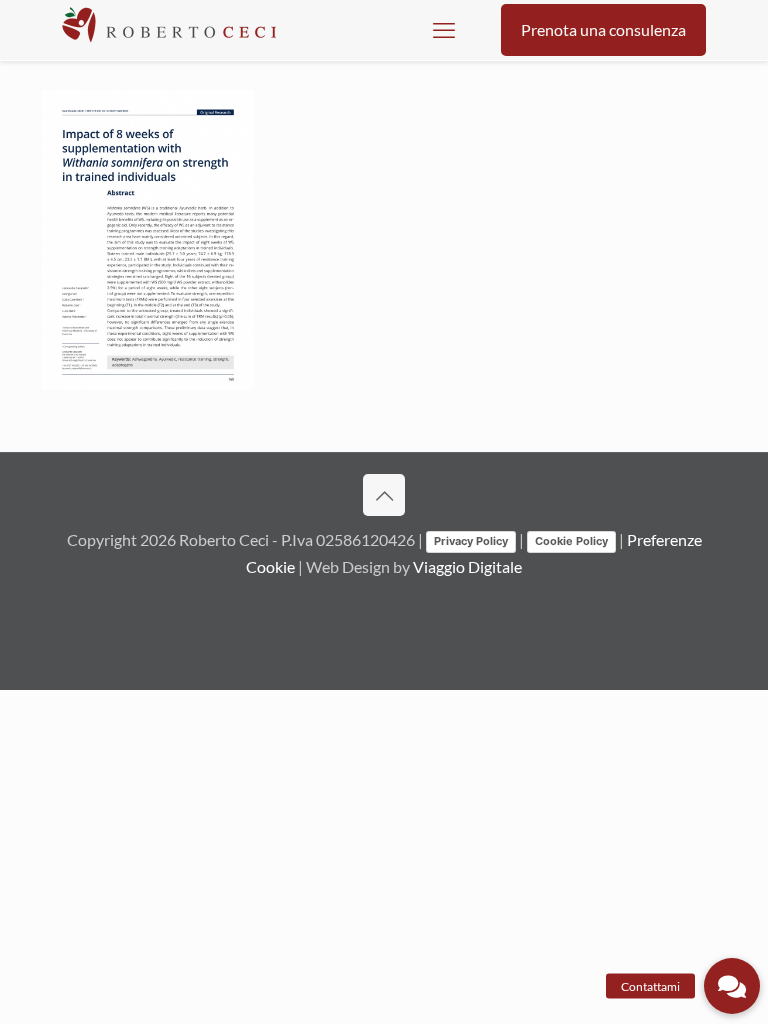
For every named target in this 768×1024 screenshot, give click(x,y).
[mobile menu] (444, 30)
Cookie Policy (571, 541)
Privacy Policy (471, 541)
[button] (732, 986)
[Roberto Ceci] (169, 30)
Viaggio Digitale (467, 566)
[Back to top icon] (384, 495)
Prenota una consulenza (603, 29)
